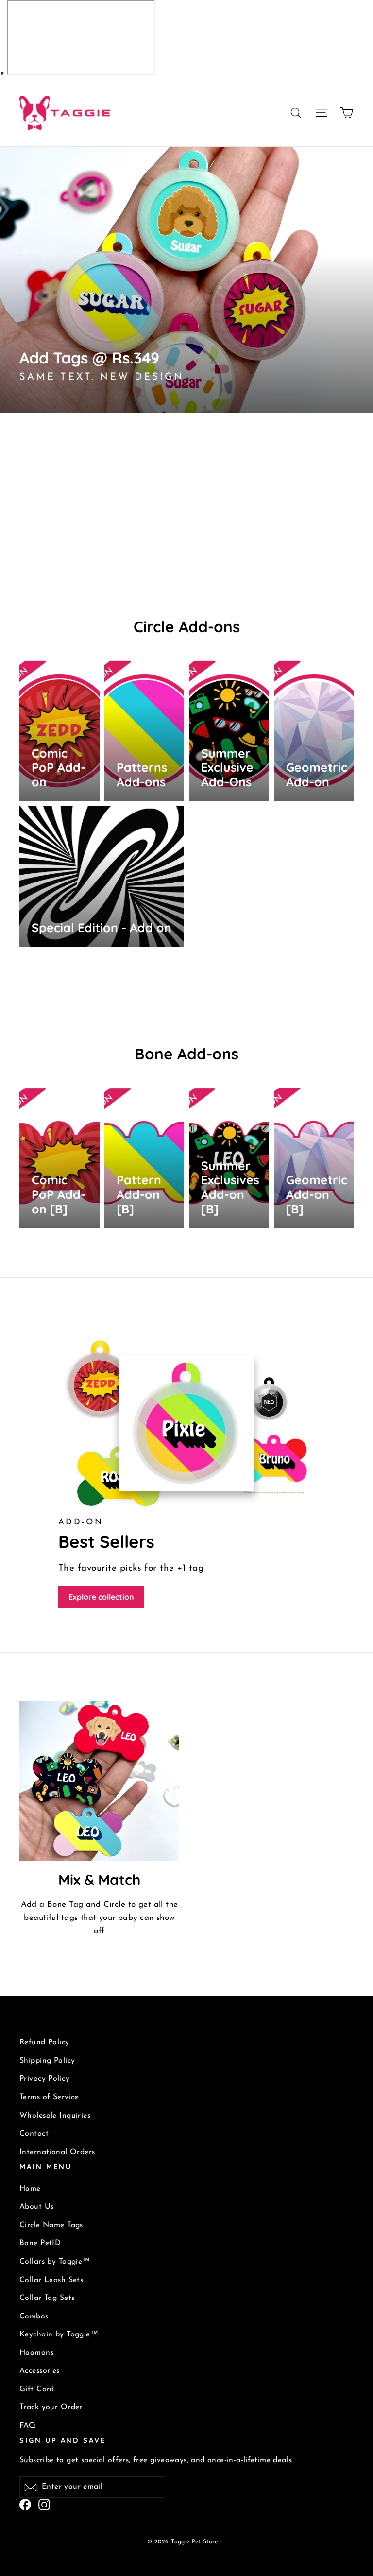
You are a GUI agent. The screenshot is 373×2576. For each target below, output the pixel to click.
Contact (34, 2134)
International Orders (57, 2152)
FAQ (27, 2426)
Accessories (40, 2371)
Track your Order (51, 2407)
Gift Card (37, 2389)
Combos (34, 2317)
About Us (36, 2207)
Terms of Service (49, 2097)
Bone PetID (40, 2243)
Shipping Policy (47, 2061)
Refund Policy (44, 2042)
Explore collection (101, 1597)
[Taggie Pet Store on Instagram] (44, 2504)
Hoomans (36, 2353)
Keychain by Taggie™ (59, 2334)
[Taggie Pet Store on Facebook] (25, 2504)
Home (30, 2189)
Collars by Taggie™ (55, 2262)
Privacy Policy (44, 2079)
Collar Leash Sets (51, 2280)
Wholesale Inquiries (55, 2116)
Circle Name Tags (51, 2225)
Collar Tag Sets (47, 2298)
